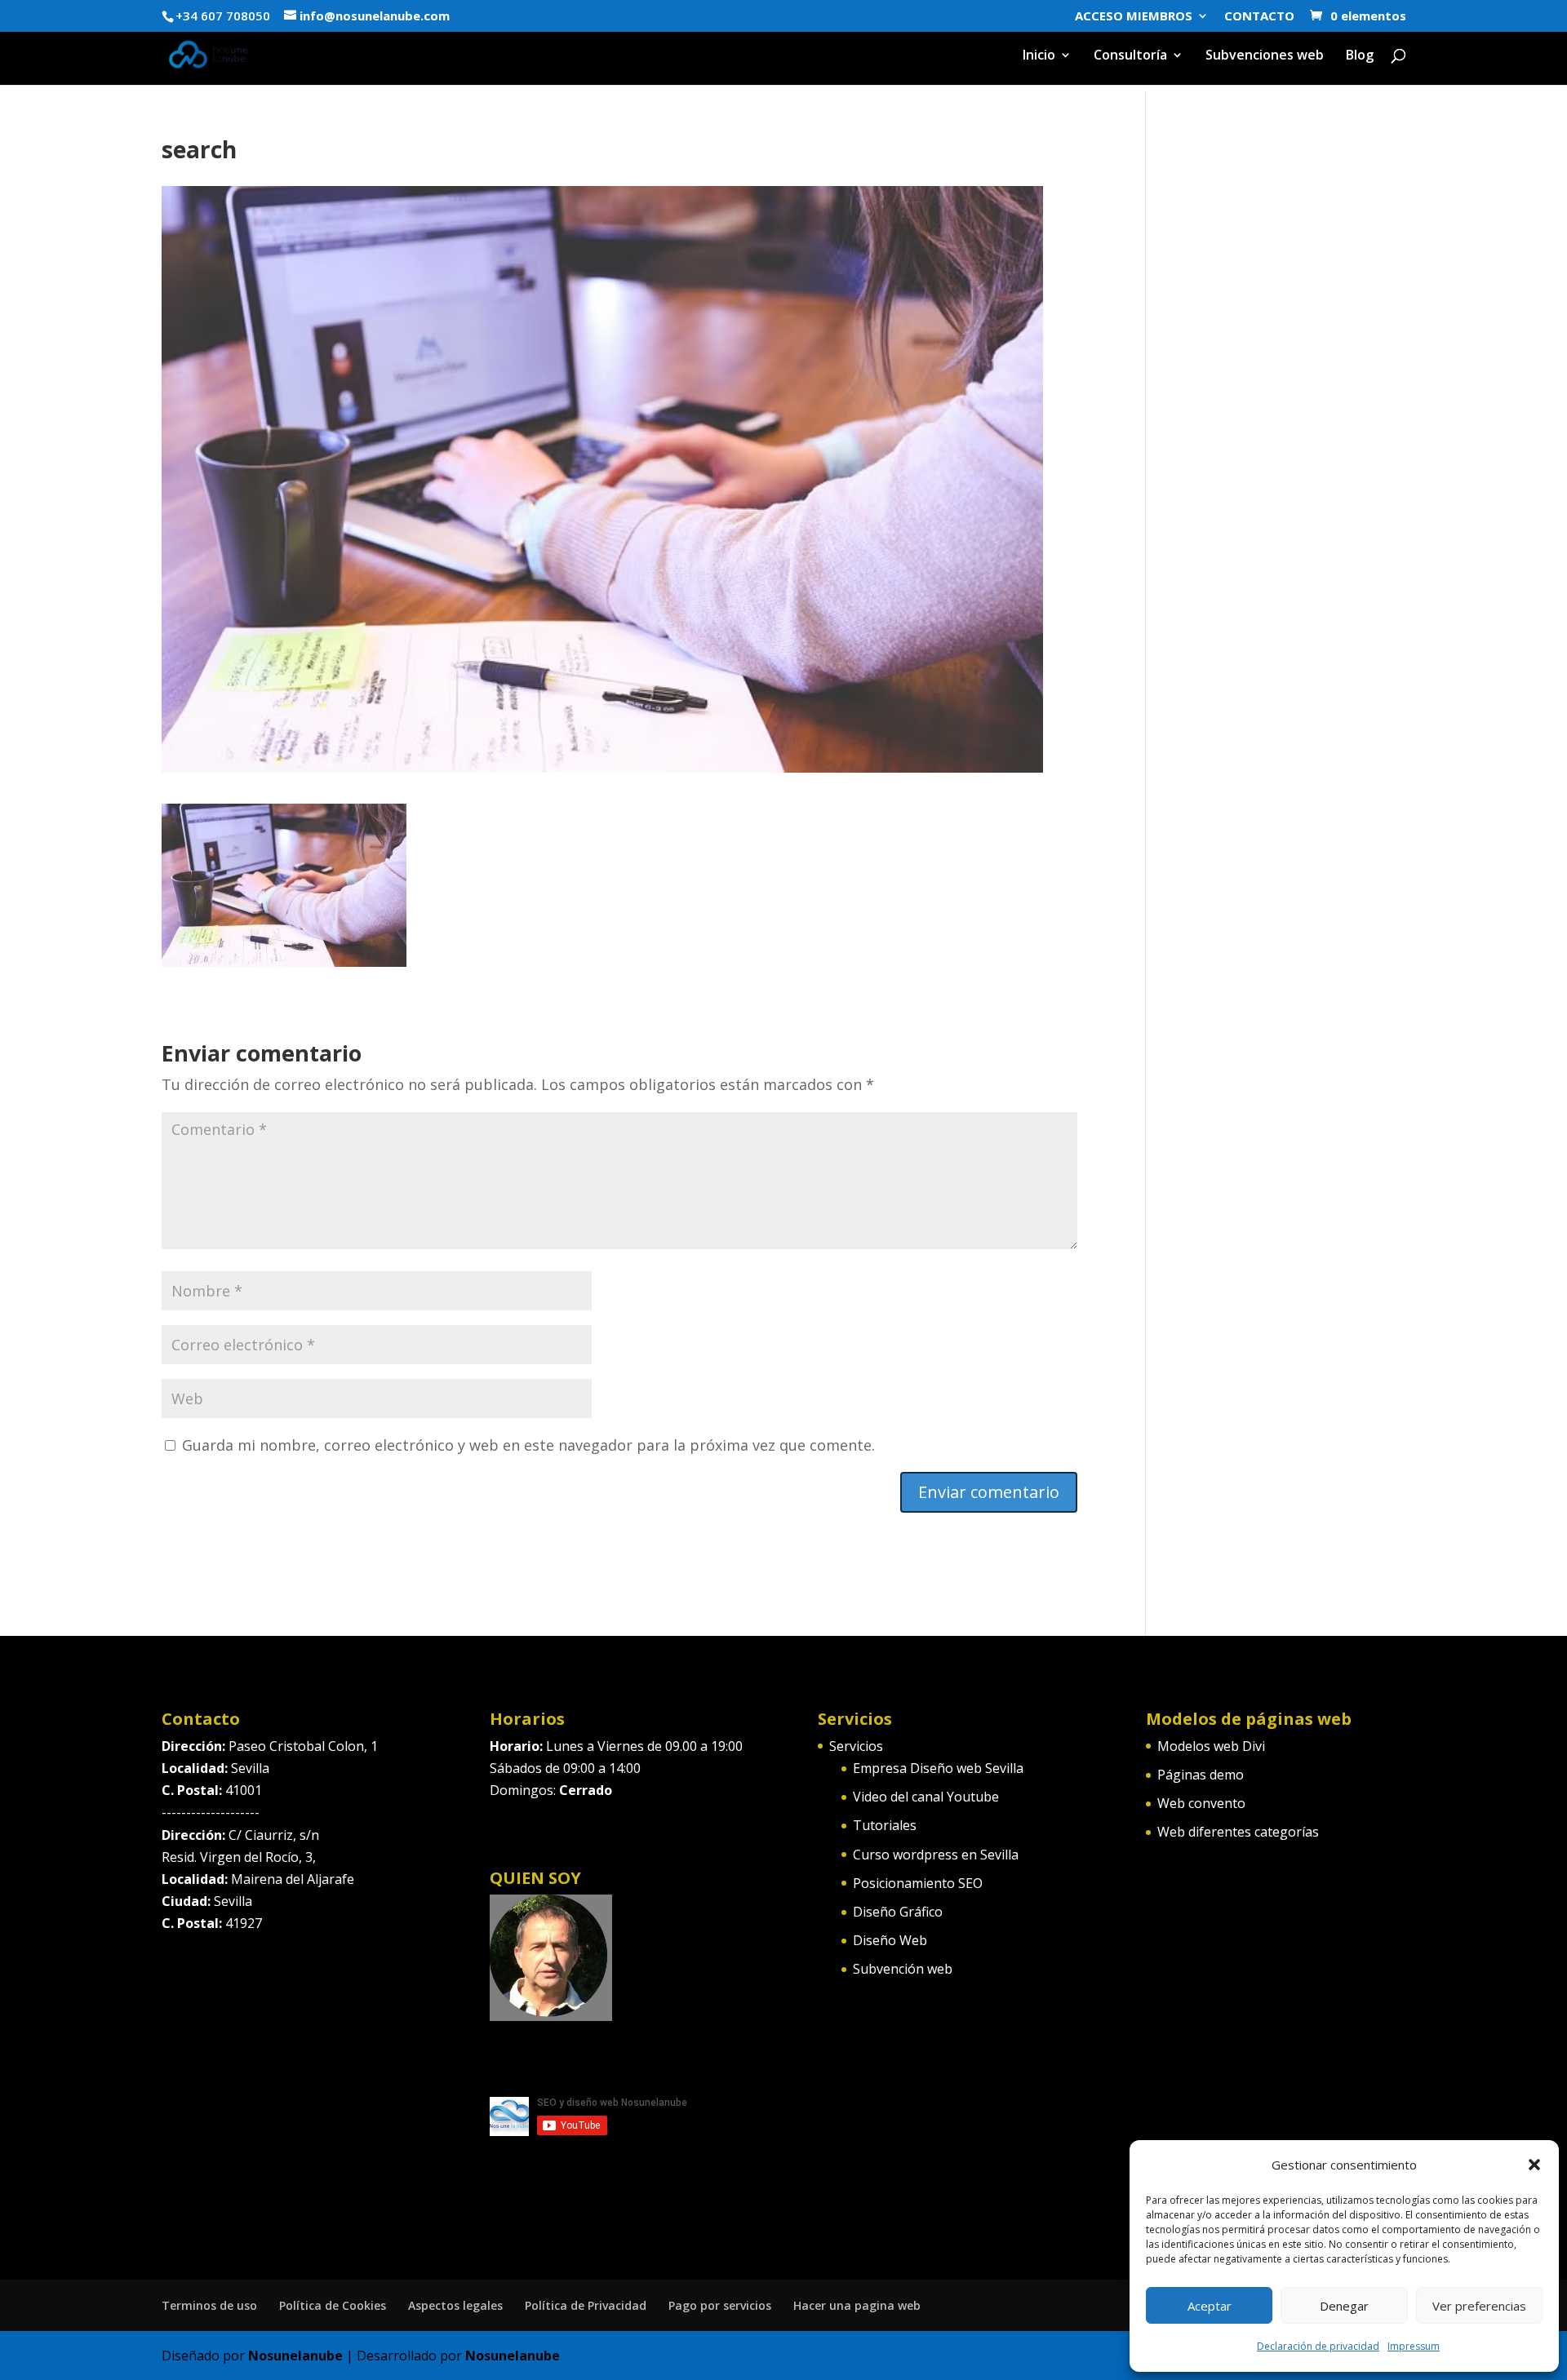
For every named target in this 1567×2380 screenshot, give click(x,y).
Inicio (1039, 56)
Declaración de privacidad (1318, 2346)
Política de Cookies (333, 2305)
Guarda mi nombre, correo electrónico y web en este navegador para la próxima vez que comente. (528, 1445)
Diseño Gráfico (898, 1912)
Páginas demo (1201, 1775)
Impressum (1414, 2346)
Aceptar (1210, 2306)
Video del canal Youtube (926, 1797)
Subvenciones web (1265, 56)
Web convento (1201, 1803)
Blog (1360, 56)
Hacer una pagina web (857, 2305)
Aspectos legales (455, 2305)
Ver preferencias (1479, 2306)
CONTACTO (1259, 17)
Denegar (1344, 2306)
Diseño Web (890, 1940)
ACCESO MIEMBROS (1134, 17)
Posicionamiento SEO (918, 1883)
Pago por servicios (720, 2305)
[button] (1534, 2165)
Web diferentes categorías (1238, 1832)
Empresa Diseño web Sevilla (938, 1768)
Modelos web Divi (1211, 1746)
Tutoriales (885, 1825)
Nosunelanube (295, 2356)
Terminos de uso (209, 2305)
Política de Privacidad (586, 2305)
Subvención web (903, 1969)
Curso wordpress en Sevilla (936, 1855)
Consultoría (1130, 56)
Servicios (856, 1746)
